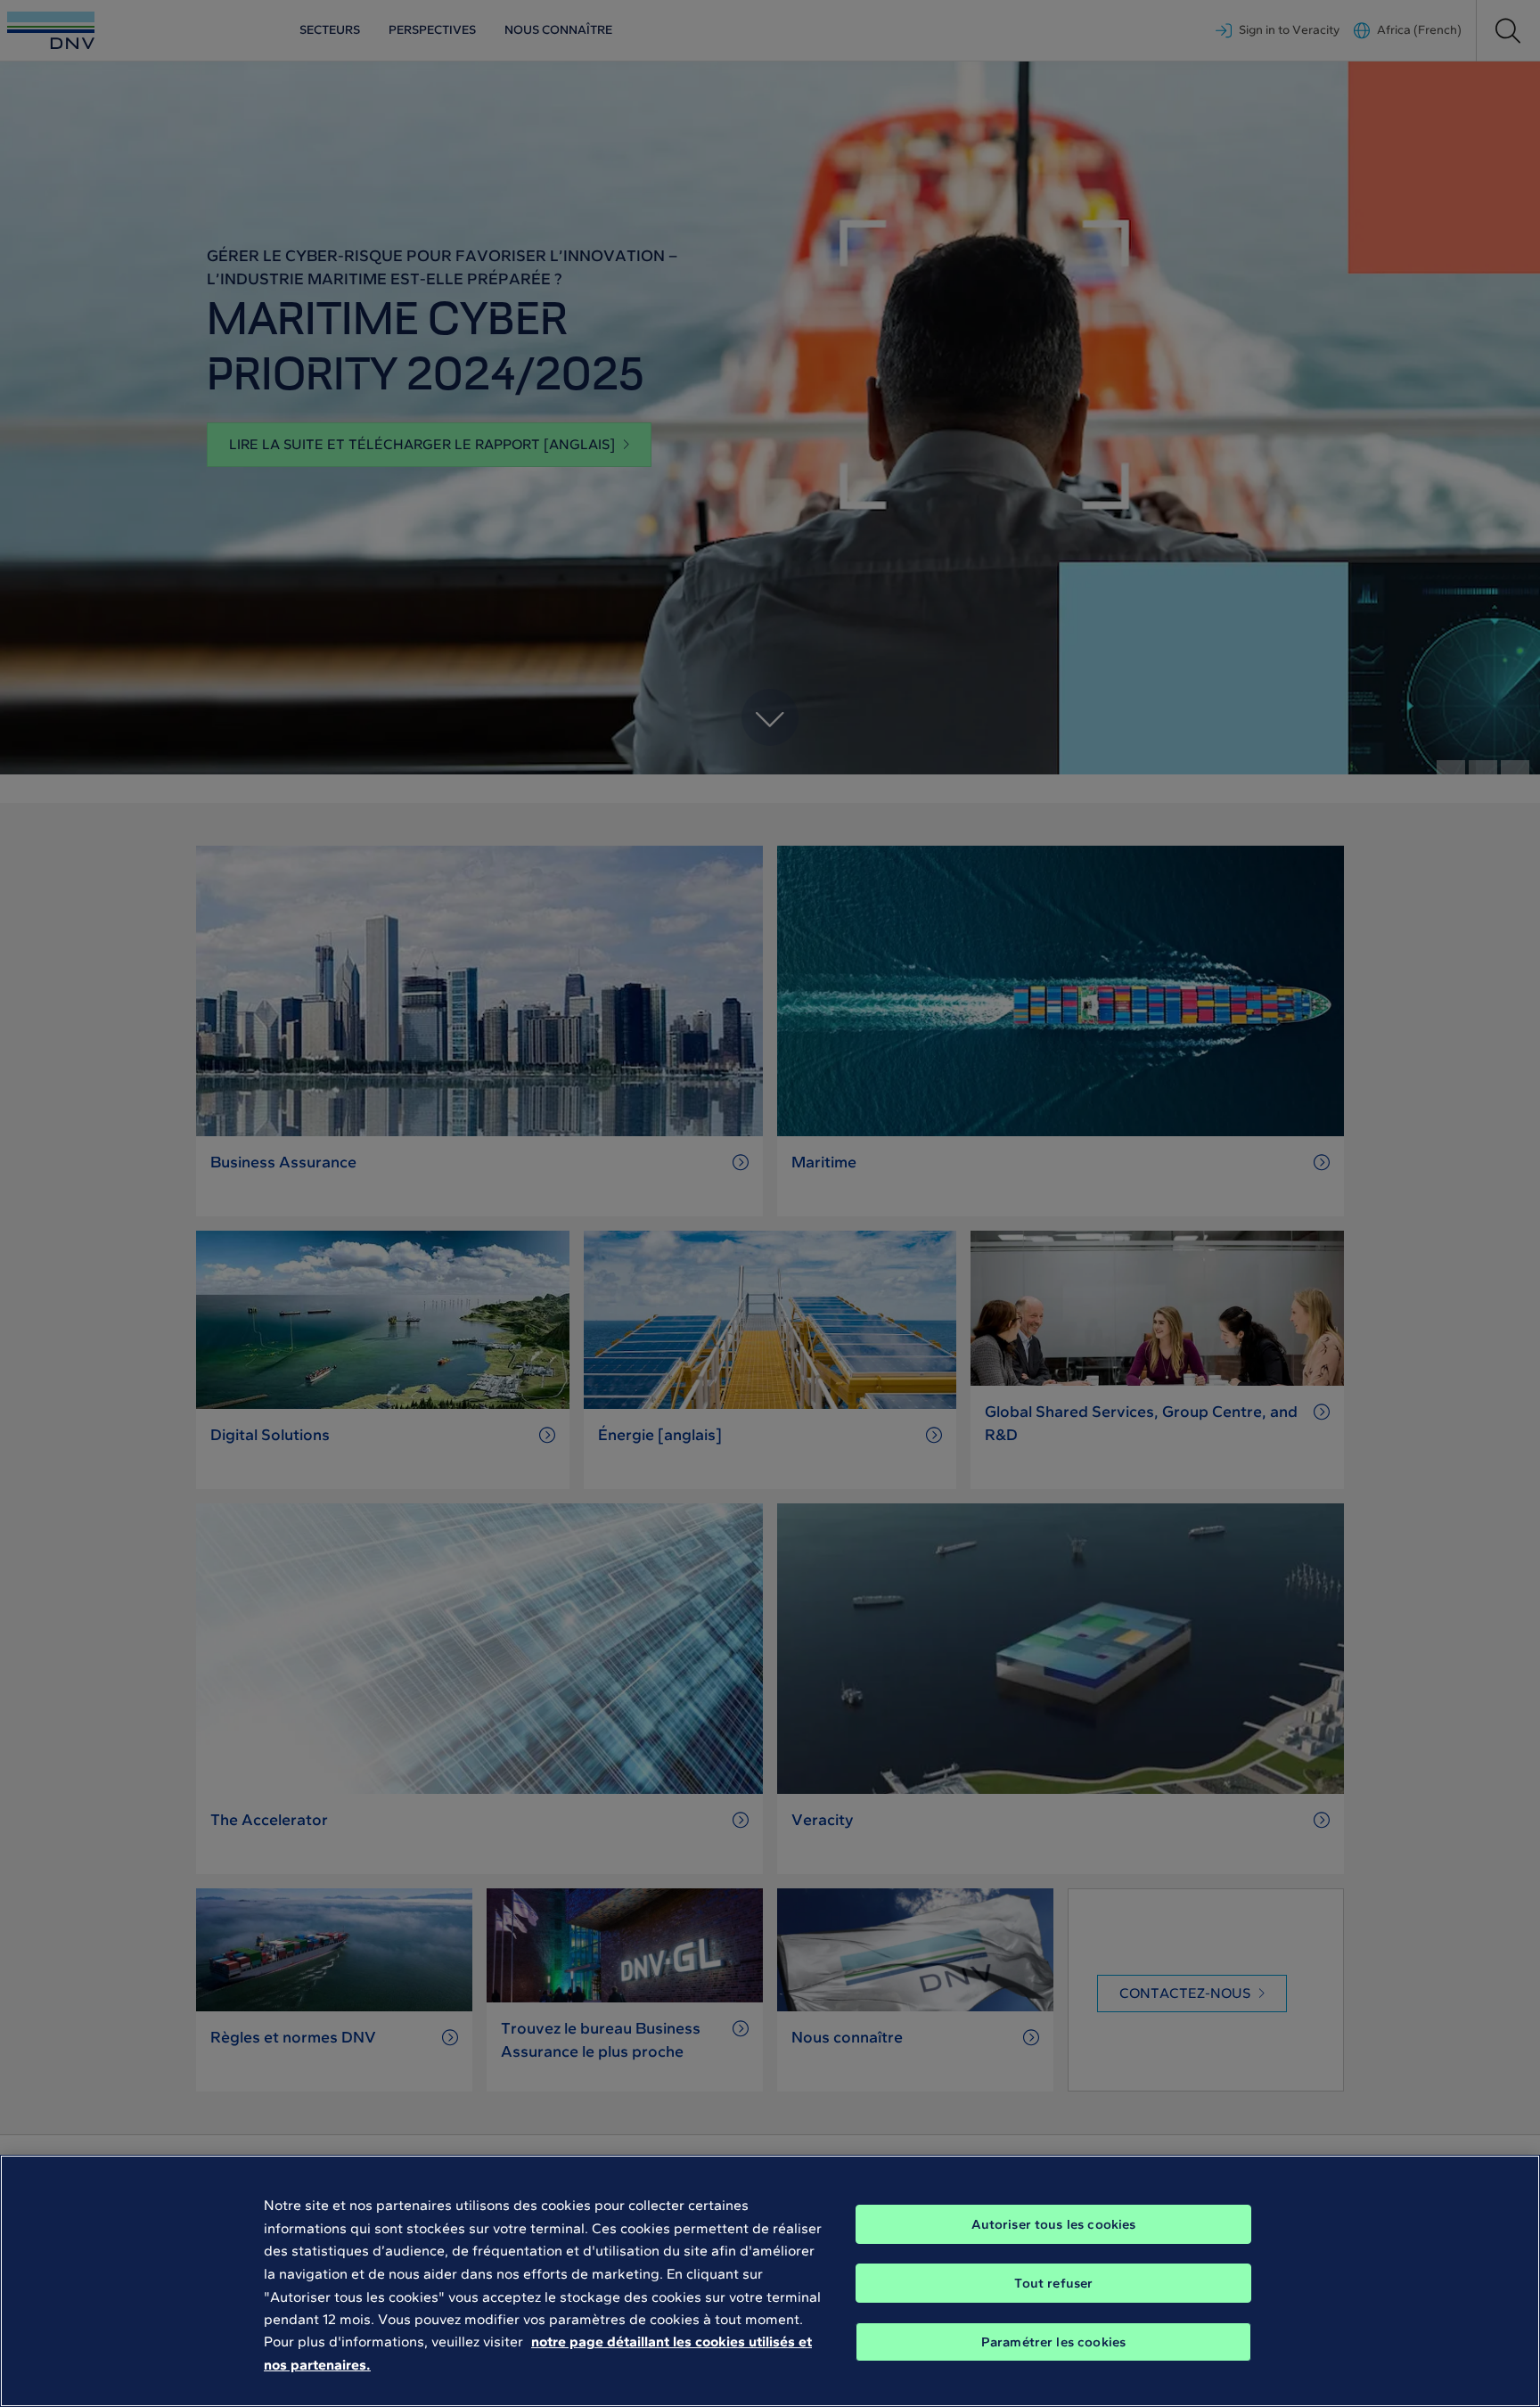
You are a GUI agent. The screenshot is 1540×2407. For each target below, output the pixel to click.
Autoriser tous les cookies (1054, 2224)
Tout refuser (1054, 2283)
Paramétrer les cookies (1053, 2342)
